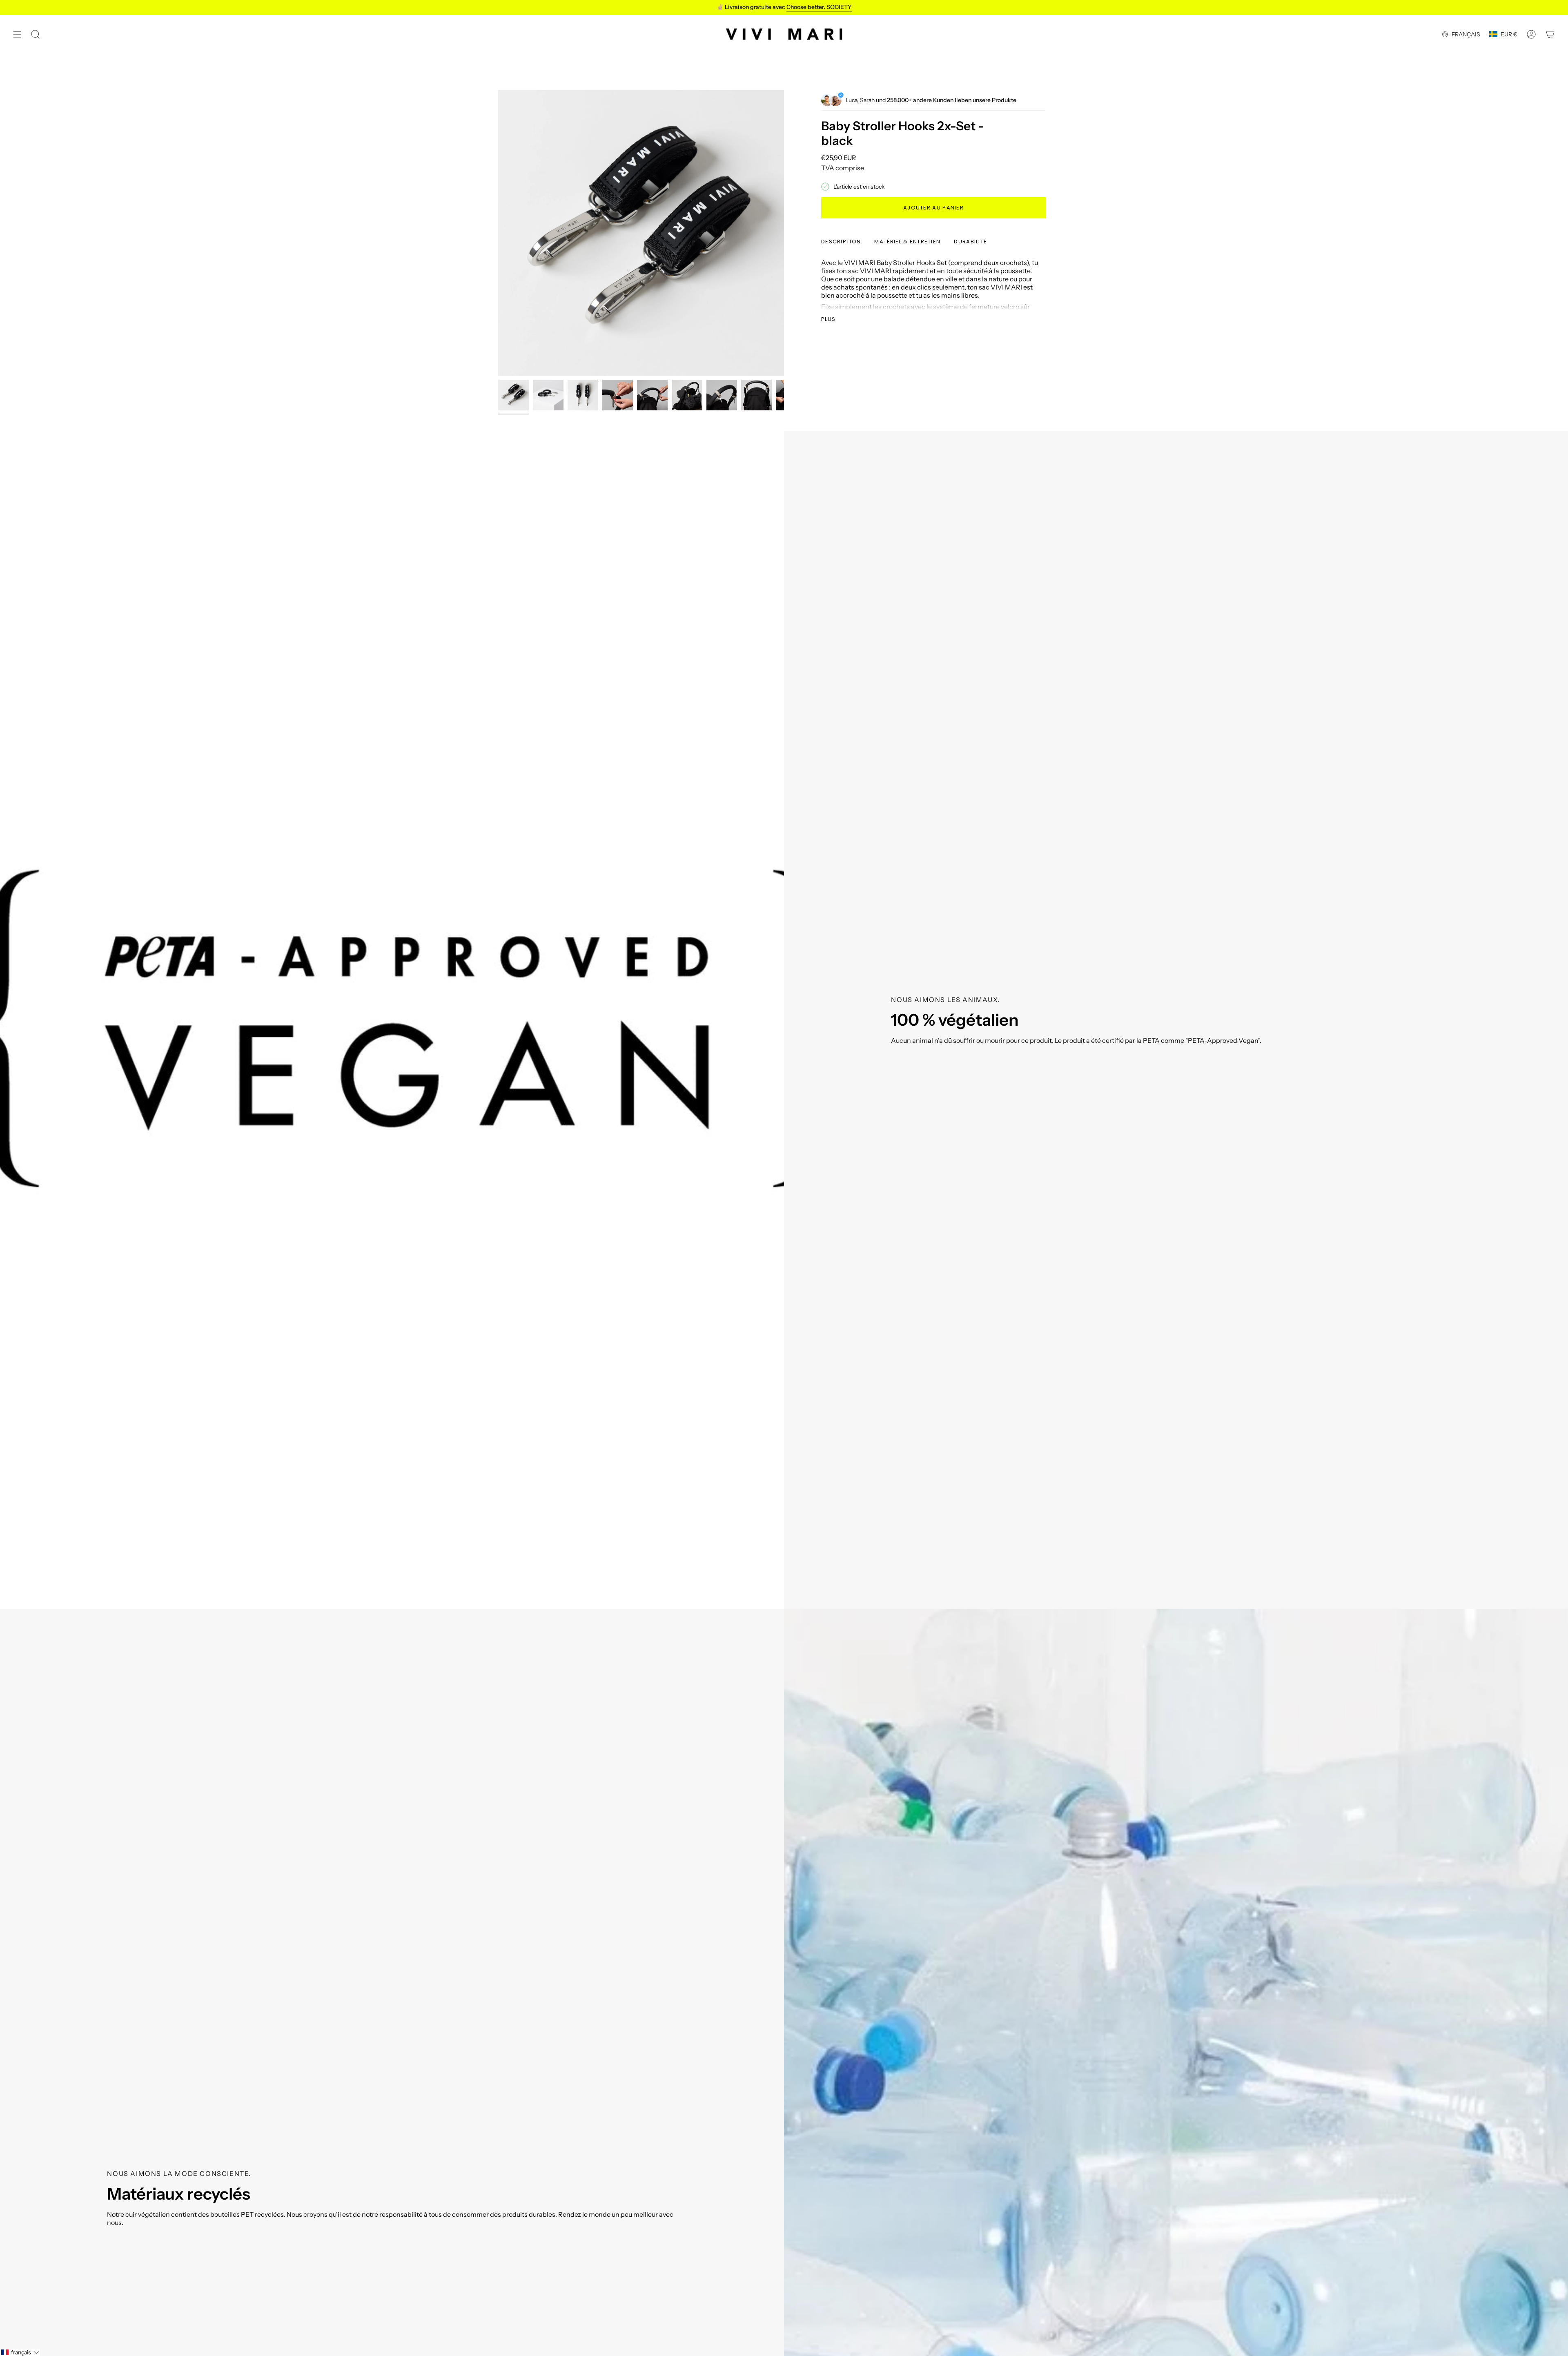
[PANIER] (1550, 34)
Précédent (498, 233)
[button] (20, 2352)
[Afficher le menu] (17, 34)
